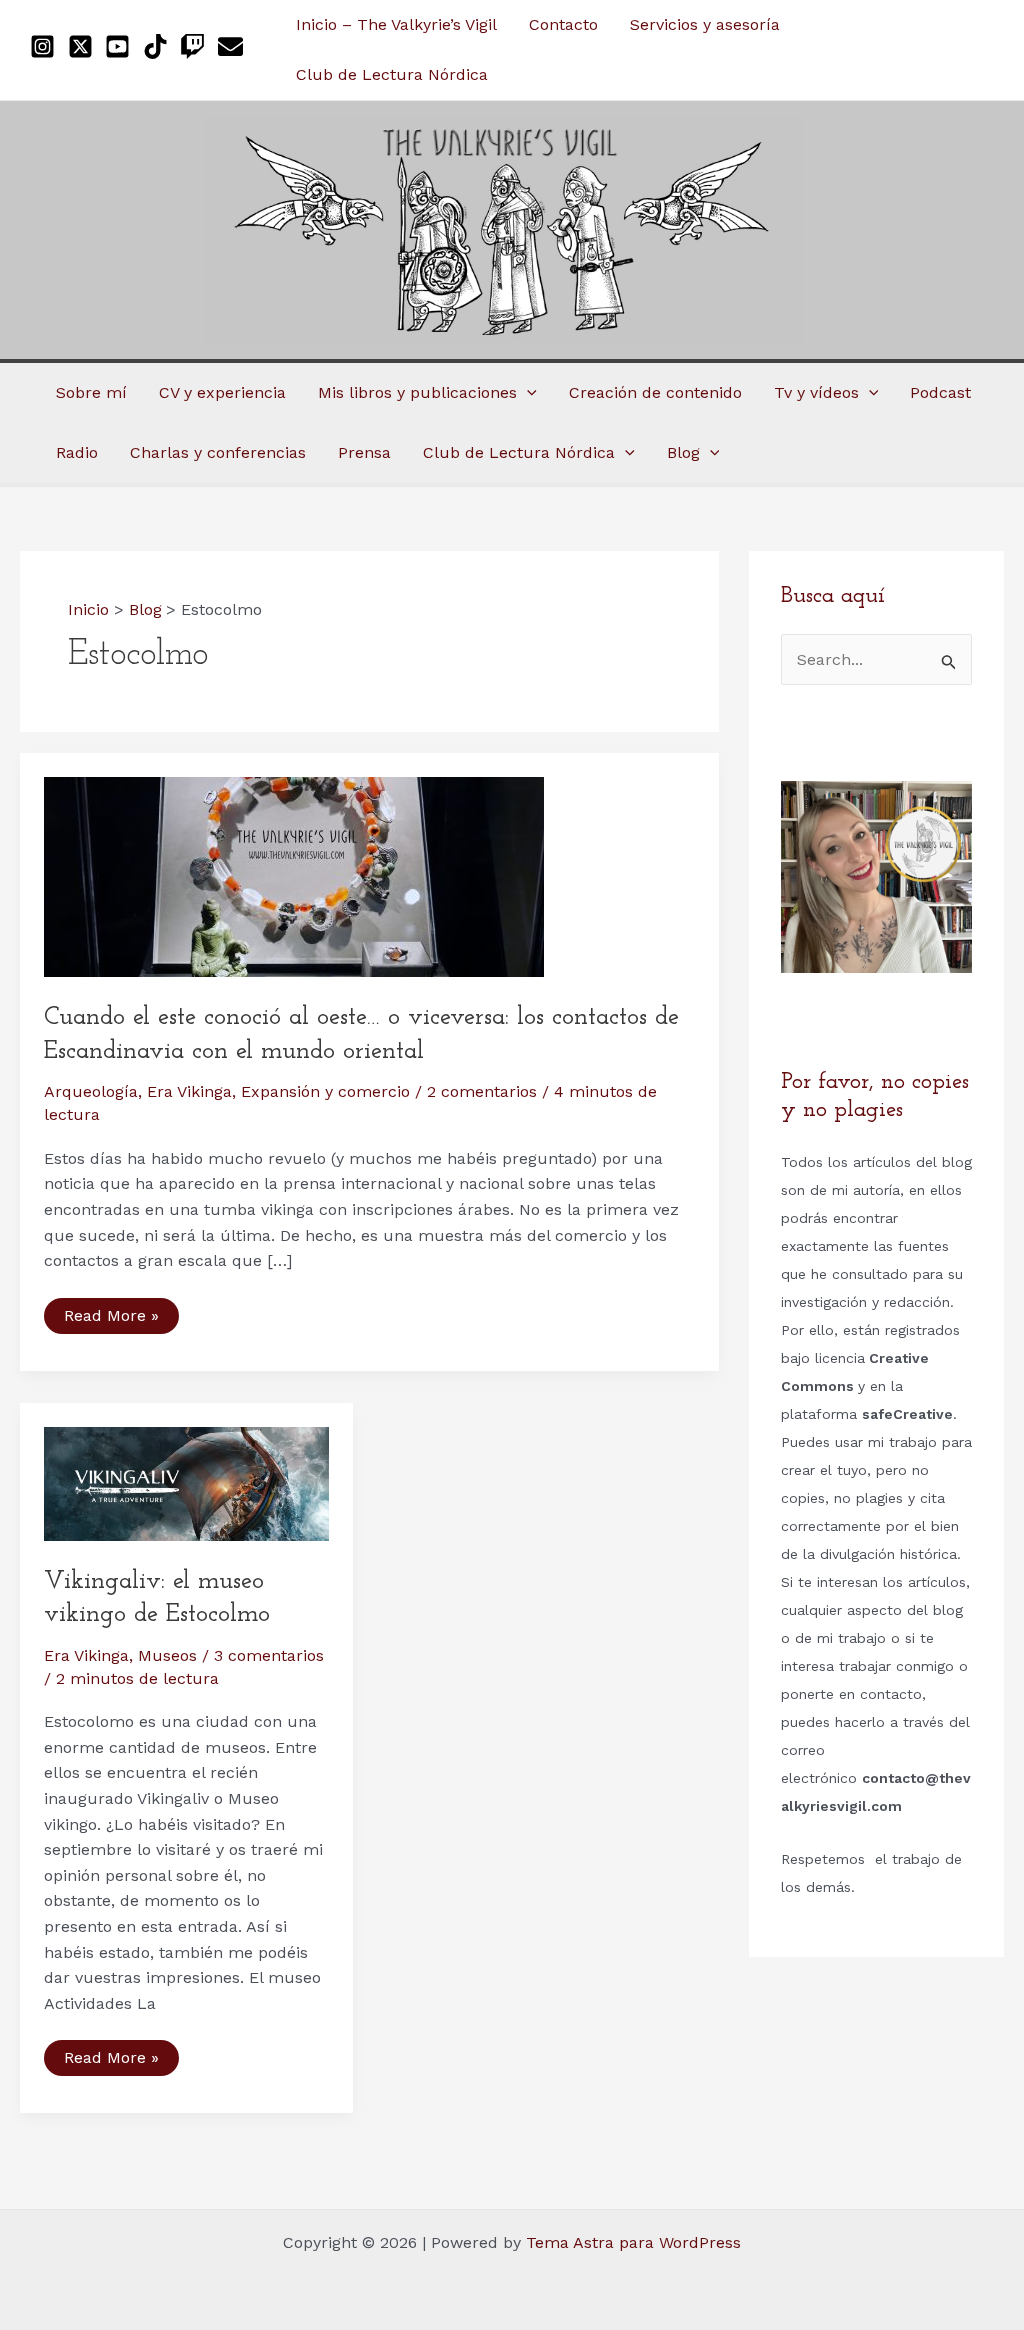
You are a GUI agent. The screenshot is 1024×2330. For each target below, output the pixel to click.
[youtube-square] (121, 46)
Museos (167, 1655)
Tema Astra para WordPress (633, 2242)
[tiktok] (159, 46)
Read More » (113, 1319)
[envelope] (234, 46)
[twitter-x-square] (84, 46)
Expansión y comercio (325, 1091)
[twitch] (196, 46)
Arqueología (91, 1091)
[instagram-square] (46, 46)
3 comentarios (269, 1655)
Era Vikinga (189, 1091)
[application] (527, 393)
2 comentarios (482, 1091)
